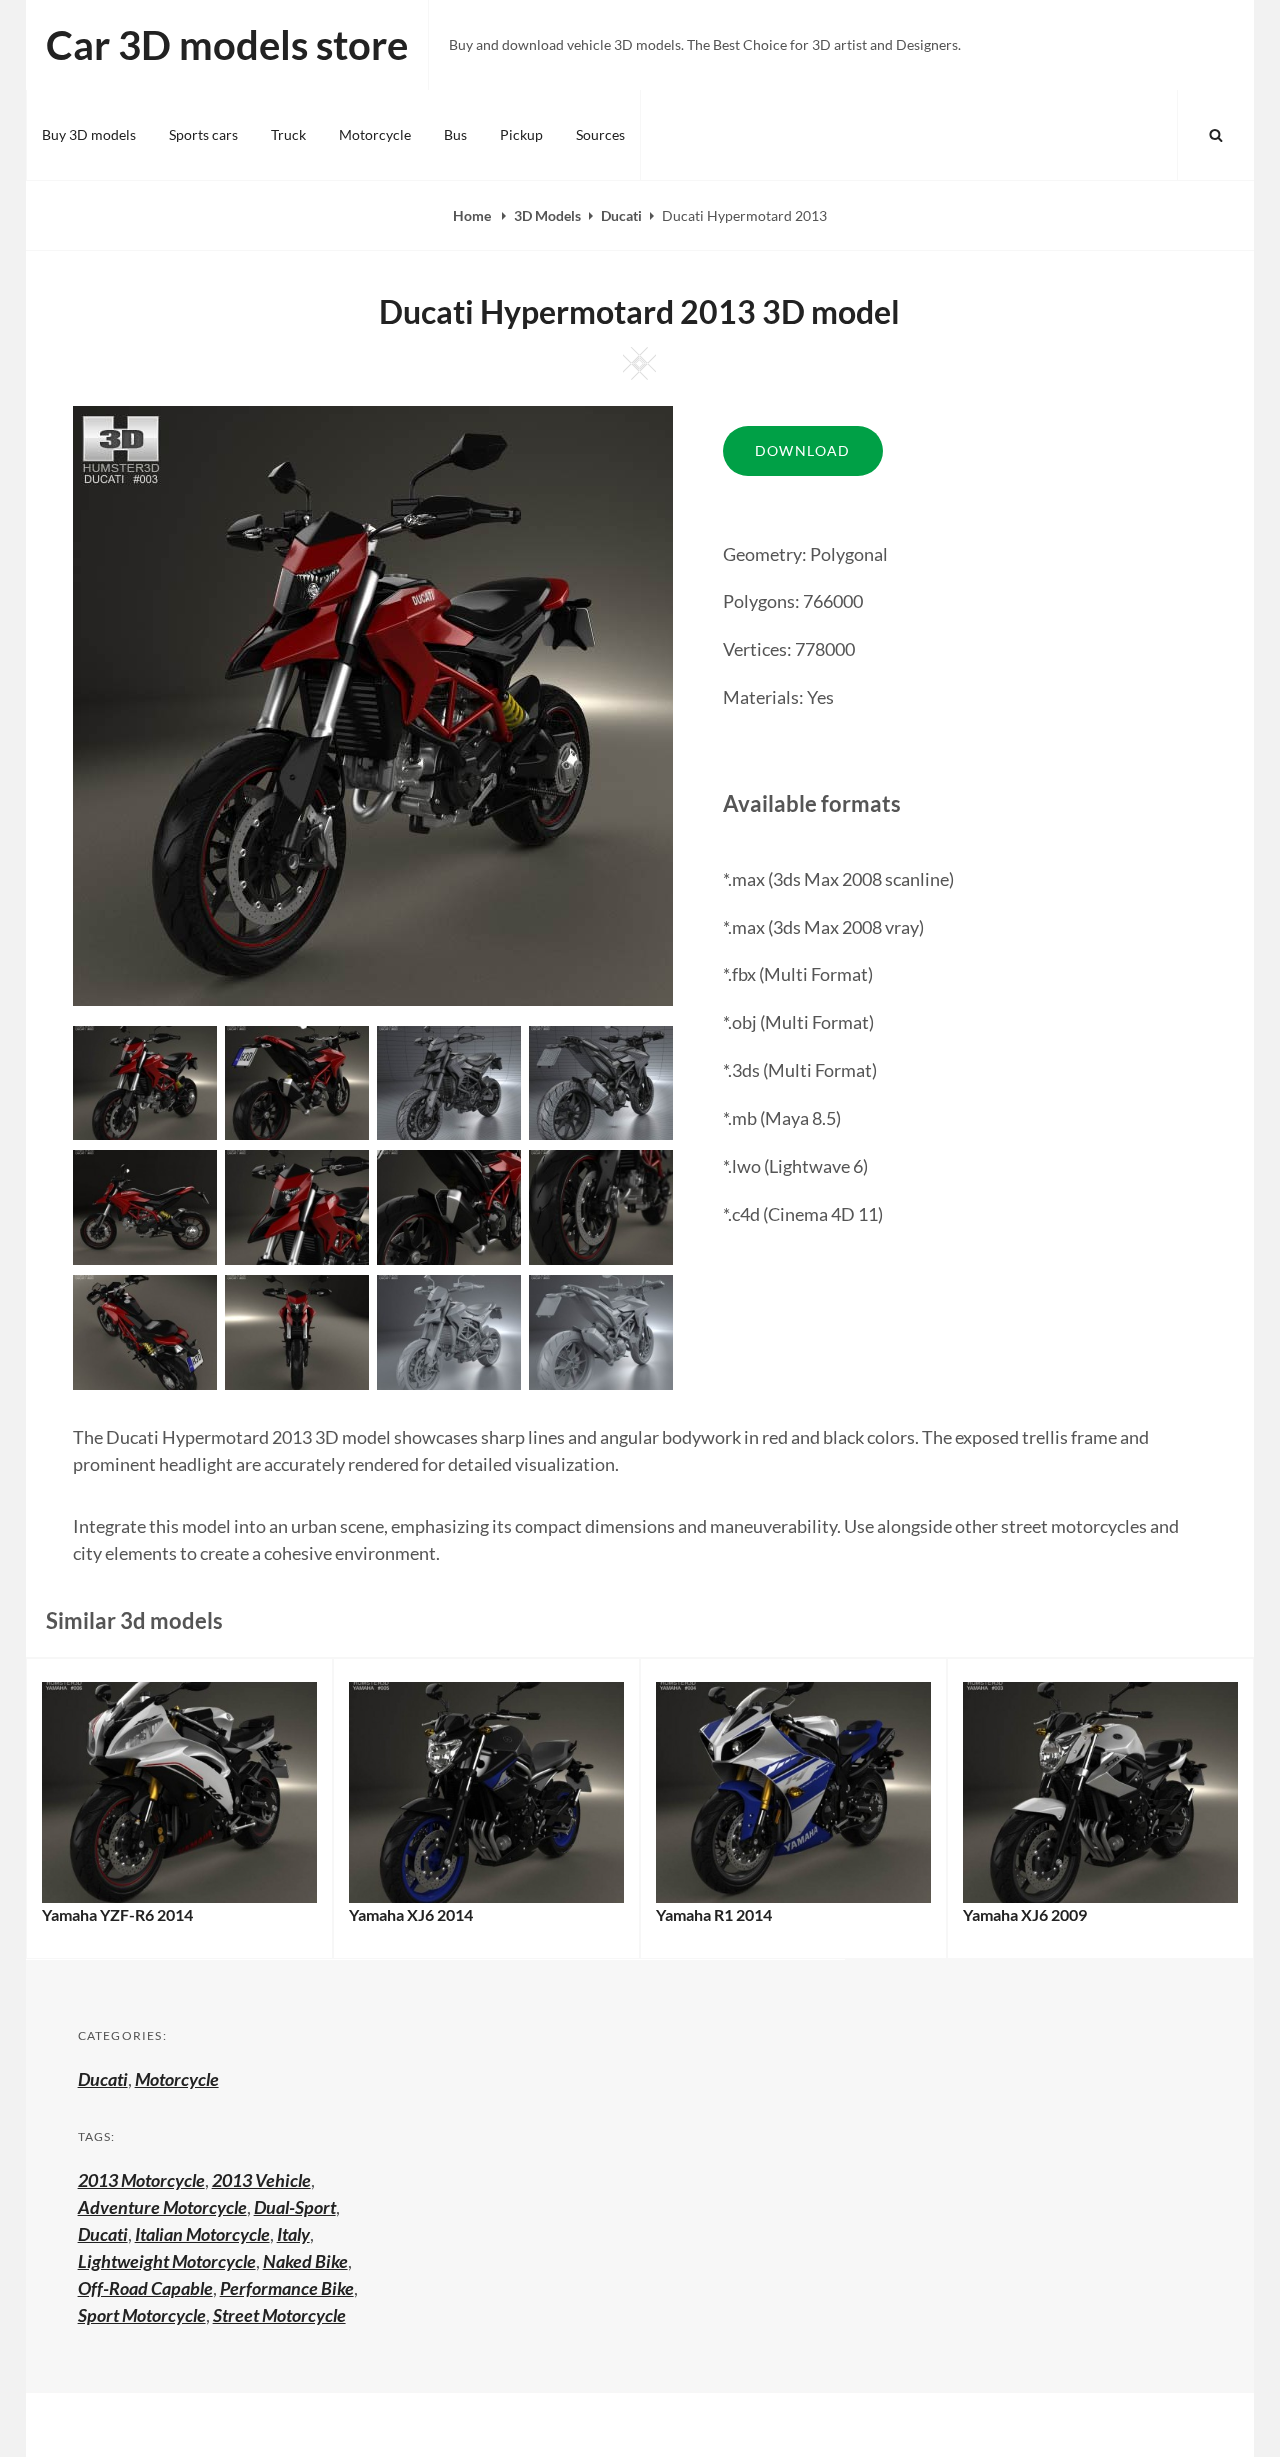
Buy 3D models (89, 134)
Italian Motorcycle (202, 2234)
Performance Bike (287, 2288)
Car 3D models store (227, 45)
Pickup (521, 134)
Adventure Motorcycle (162, 2207)
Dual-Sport (295, 2207)
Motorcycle (375, 134)
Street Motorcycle (279, 2315)
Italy (293, 2234)
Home (473, 215)
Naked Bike (305, 2261)
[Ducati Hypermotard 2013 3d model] (297, 1081)
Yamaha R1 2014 (714, 1914)
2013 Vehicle (261, 2180)
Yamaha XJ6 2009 (1025, 1914)
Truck (288, 134)
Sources (600, 134)
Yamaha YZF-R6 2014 (117, 1914)
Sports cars (203, 134)
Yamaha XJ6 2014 (411, 1914)
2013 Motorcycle (141, 2180)
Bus (455, 134)
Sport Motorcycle (142, 2315)
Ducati (621, 215)
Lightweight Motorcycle (167, 2261)
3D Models (547, 215)
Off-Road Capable (145, 2288)
